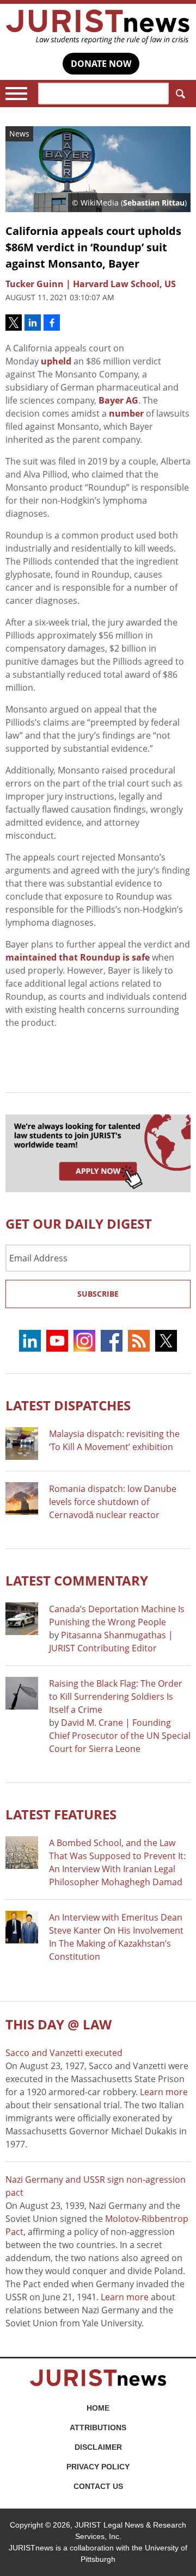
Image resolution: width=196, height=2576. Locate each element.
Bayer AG (118, 400)
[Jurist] (98, 27)
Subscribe (98, 1294)
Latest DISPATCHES (68, 1405)
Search (180, 94)
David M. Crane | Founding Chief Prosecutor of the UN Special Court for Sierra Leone (120, 1736)
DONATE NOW (101, 64)
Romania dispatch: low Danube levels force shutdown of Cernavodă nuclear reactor (113, 1502)
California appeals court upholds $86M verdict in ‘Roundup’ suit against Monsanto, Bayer (93, 247)
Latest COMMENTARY (77, 1580)
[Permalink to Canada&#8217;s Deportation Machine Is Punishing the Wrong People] (22, 1619)
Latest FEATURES (61, 1814)
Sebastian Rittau (154, 203)
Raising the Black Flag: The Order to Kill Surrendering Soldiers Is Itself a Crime (116, 1696)
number (126, 413)
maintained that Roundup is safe (78, 957)
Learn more (164, 2092)
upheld (56, 361)
